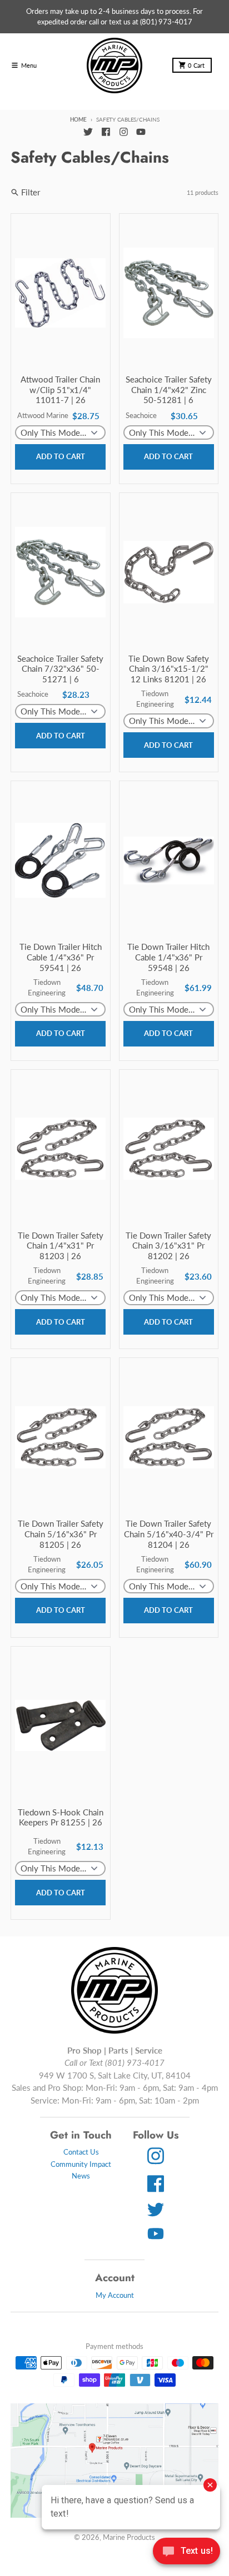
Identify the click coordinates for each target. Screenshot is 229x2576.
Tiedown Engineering (155, 699)
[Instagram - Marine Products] (123, 132)
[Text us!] (186, 2552)
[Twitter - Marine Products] (88, 132)
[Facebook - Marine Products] (106, 132)
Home (78, 119)
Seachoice (141, 415)
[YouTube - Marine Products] (141, 132)
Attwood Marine (43, 415)
